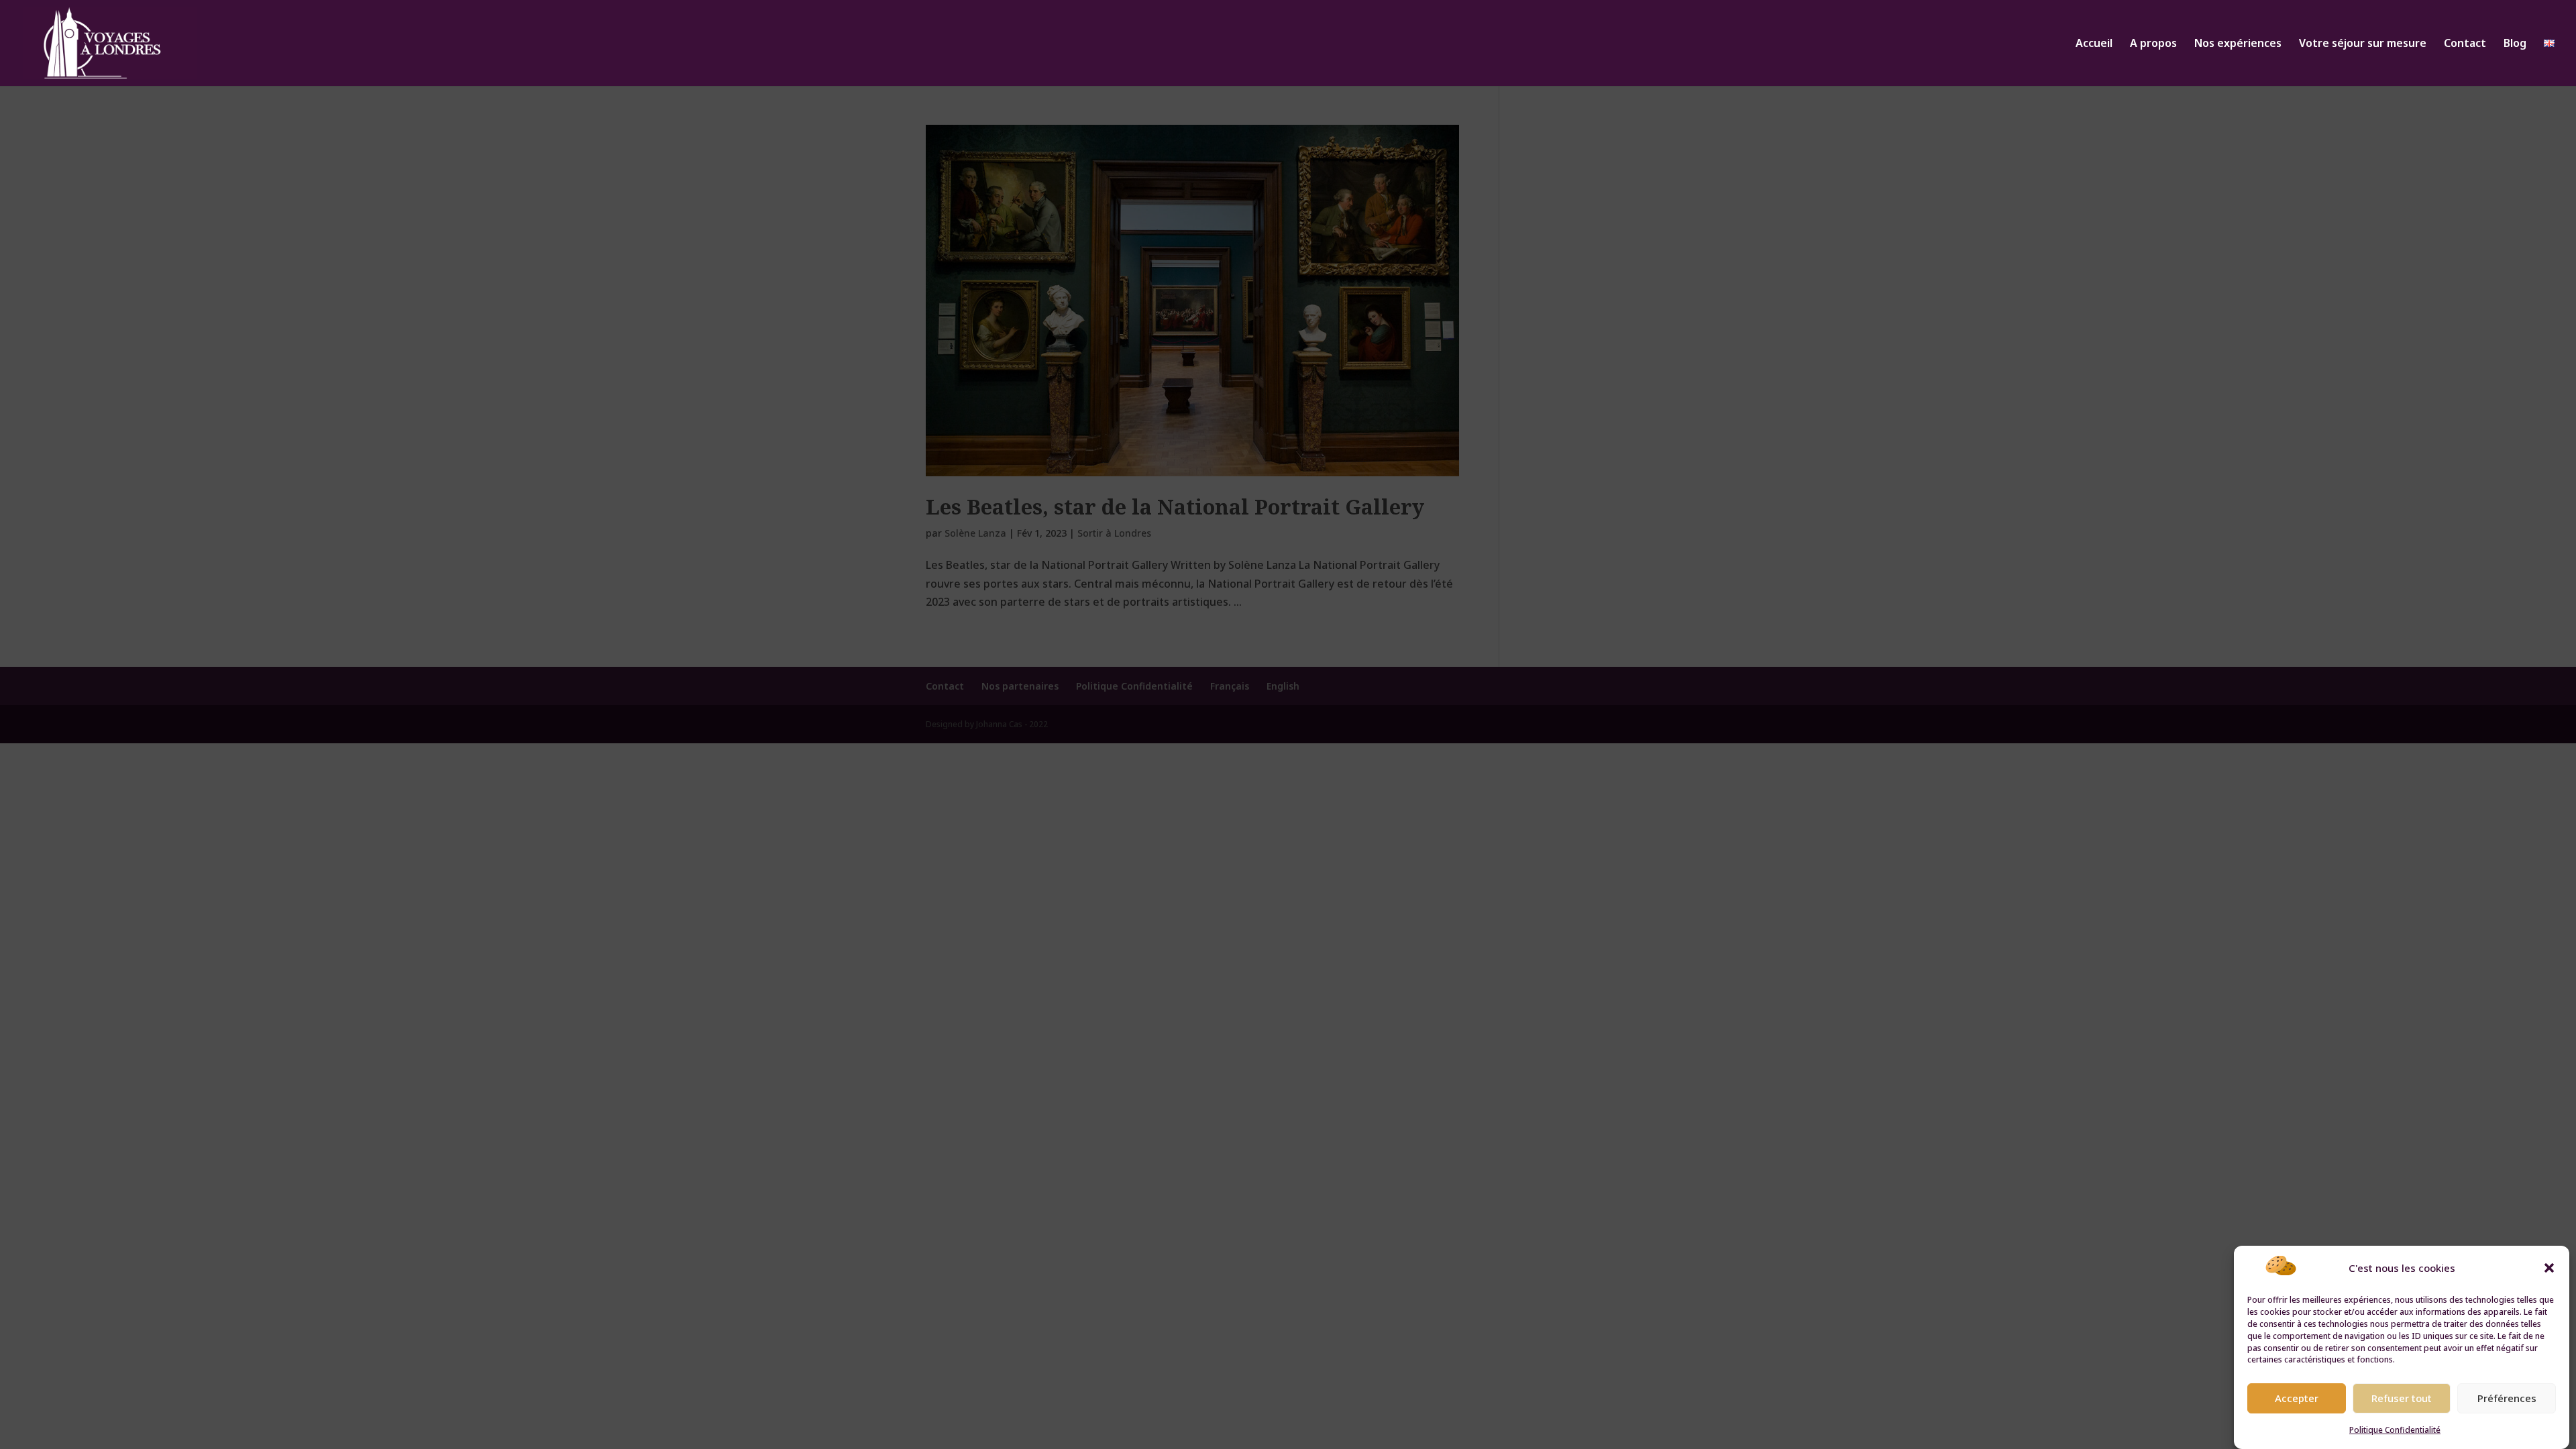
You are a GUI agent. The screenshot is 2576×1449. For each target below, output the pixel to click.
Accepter (2297, 1398)
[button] (2549, 1268)
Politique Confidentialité (2395, 1430)
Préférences (2507, 1398)
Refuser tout (2402, 1398)
